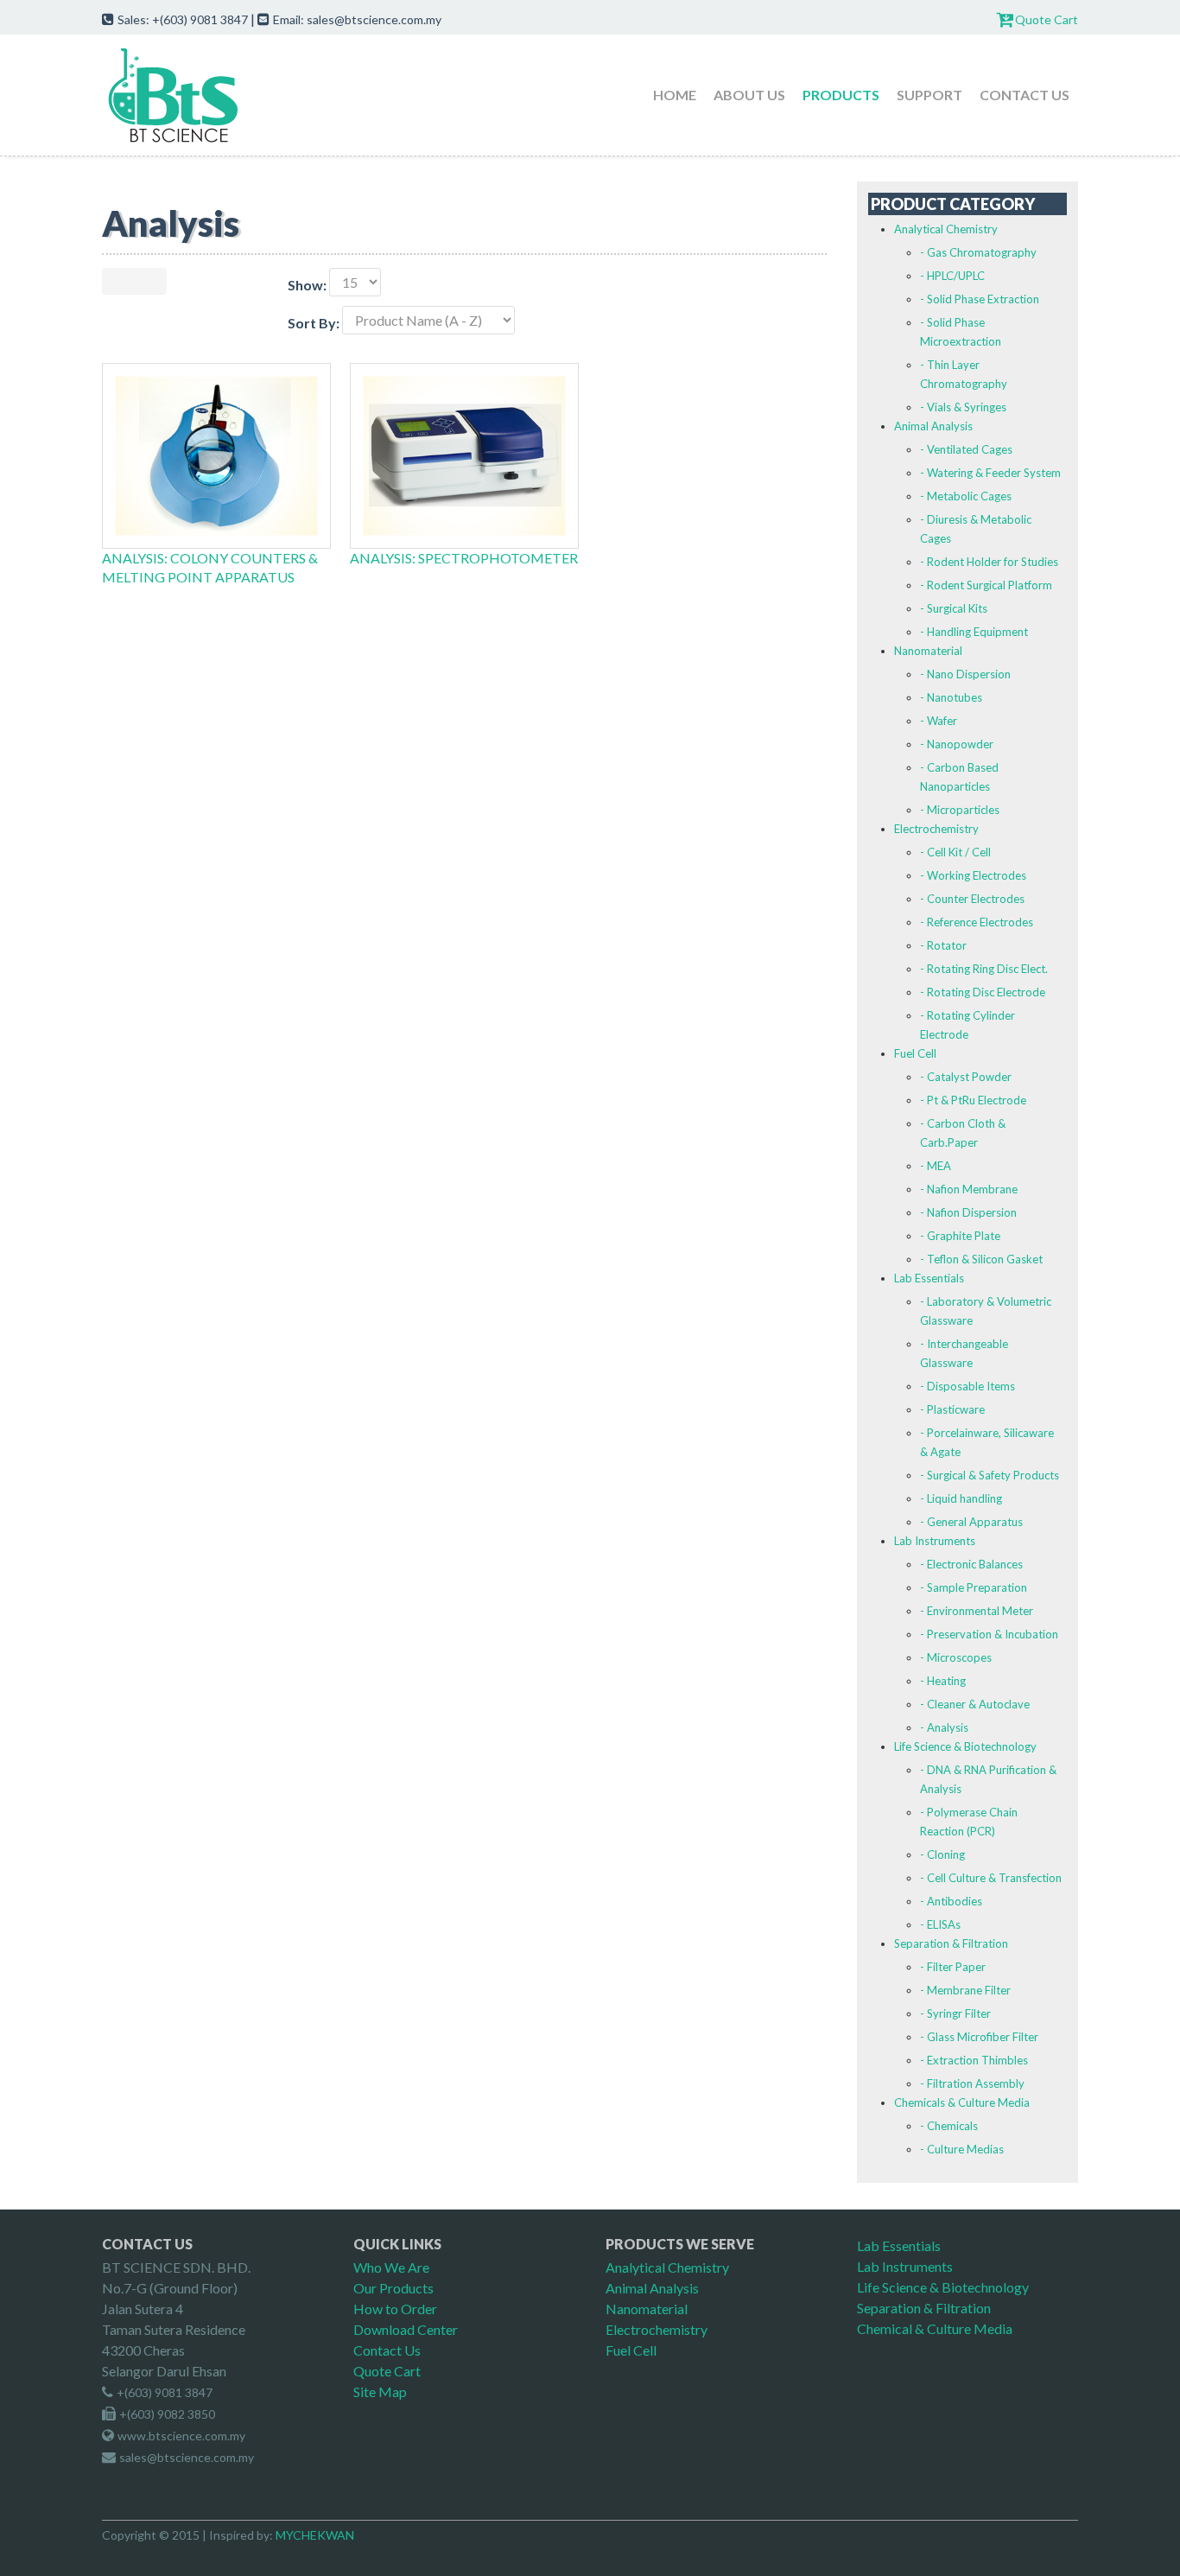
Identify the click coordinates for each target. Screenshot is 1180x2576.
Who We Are (391, 2267)
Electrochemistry (936, 829)
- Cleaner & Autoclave (975, 1704)
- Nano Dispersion (965, 674)
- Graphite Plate (960, 1236)
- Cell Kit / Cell (955, 852)
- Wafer (939, 721)
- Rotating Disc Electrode (983, 992)
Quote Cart (1047, 19)
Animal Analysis (933, 426)
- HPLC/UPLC (952, 276)
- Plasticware (952, 1409)
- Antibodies (951, 1901)
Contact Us (1025, 95)
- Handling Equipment (974, 632)
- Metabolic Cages (966, 496)
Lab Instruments (935, 1541)
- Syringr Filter (955, 2013)
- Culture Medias (962, 2149)
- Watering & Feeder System (990, 473)
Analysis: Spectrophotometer (464, 558)
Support (929, 95)
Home (675, 95)
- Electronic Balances (971, 1564)
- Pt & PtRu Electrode (973, 1100)
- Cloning (942, 1854)
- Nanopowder (957, 744)
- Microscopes (956, 1657)
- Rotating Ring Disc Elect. (984, 969)
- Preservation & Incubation (989, 1634)
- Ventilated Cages (966, 449)
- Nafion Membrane (969, 1189)
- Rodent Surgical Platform (986, 585)
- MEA (936, 1166)
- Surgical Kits (954, 608)
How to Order (395, 2309)
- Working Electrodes (973, 875)
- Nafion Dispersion (968, 1212)
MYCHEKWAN (315, 2535)
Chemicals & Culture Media (962, 2102)
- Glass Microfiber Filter (979, 2037)
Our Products (393, 2288)
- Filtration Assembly (972, 2083)
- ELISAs (940, 1924)
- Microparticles (960, 810)
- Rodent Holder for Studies (989, 562)
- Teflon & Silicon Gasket (981, 1259)
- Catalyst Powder (966, 1077)
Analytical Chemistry (946, 229)
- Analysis (944, 1727)
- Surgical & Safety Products (990, 1475)
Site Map (380, 2392)
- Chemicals (949, 2126)
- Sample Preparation (974, 1587)
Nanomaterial (928, 651)
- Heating (943, 1681)
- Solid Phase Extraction (980, 299)
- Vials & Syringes (963, 407)
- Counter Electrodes (972, 899)
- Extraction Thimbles (974, 2060)
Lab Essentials (929, 1278)
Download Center (406, 2329)
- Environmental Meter (977, 1611)
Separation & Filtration (951, 1943)
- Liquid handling (961, 1498)
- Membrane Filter (965, 1990)
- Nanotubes (951, 697)
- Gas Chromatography (978, 252)
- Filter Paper (953, 1967)
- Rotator (943, 945)
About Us (749, 95)
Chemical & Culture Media (935, 2328)
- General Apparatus (971, 1522)
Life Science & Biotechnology (965, 1746)
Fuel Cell (915, 1053)
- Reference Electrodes (977, 922)
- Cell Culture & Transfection (991, 1878)
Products (841, 95)
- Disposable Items (967, 1386)
